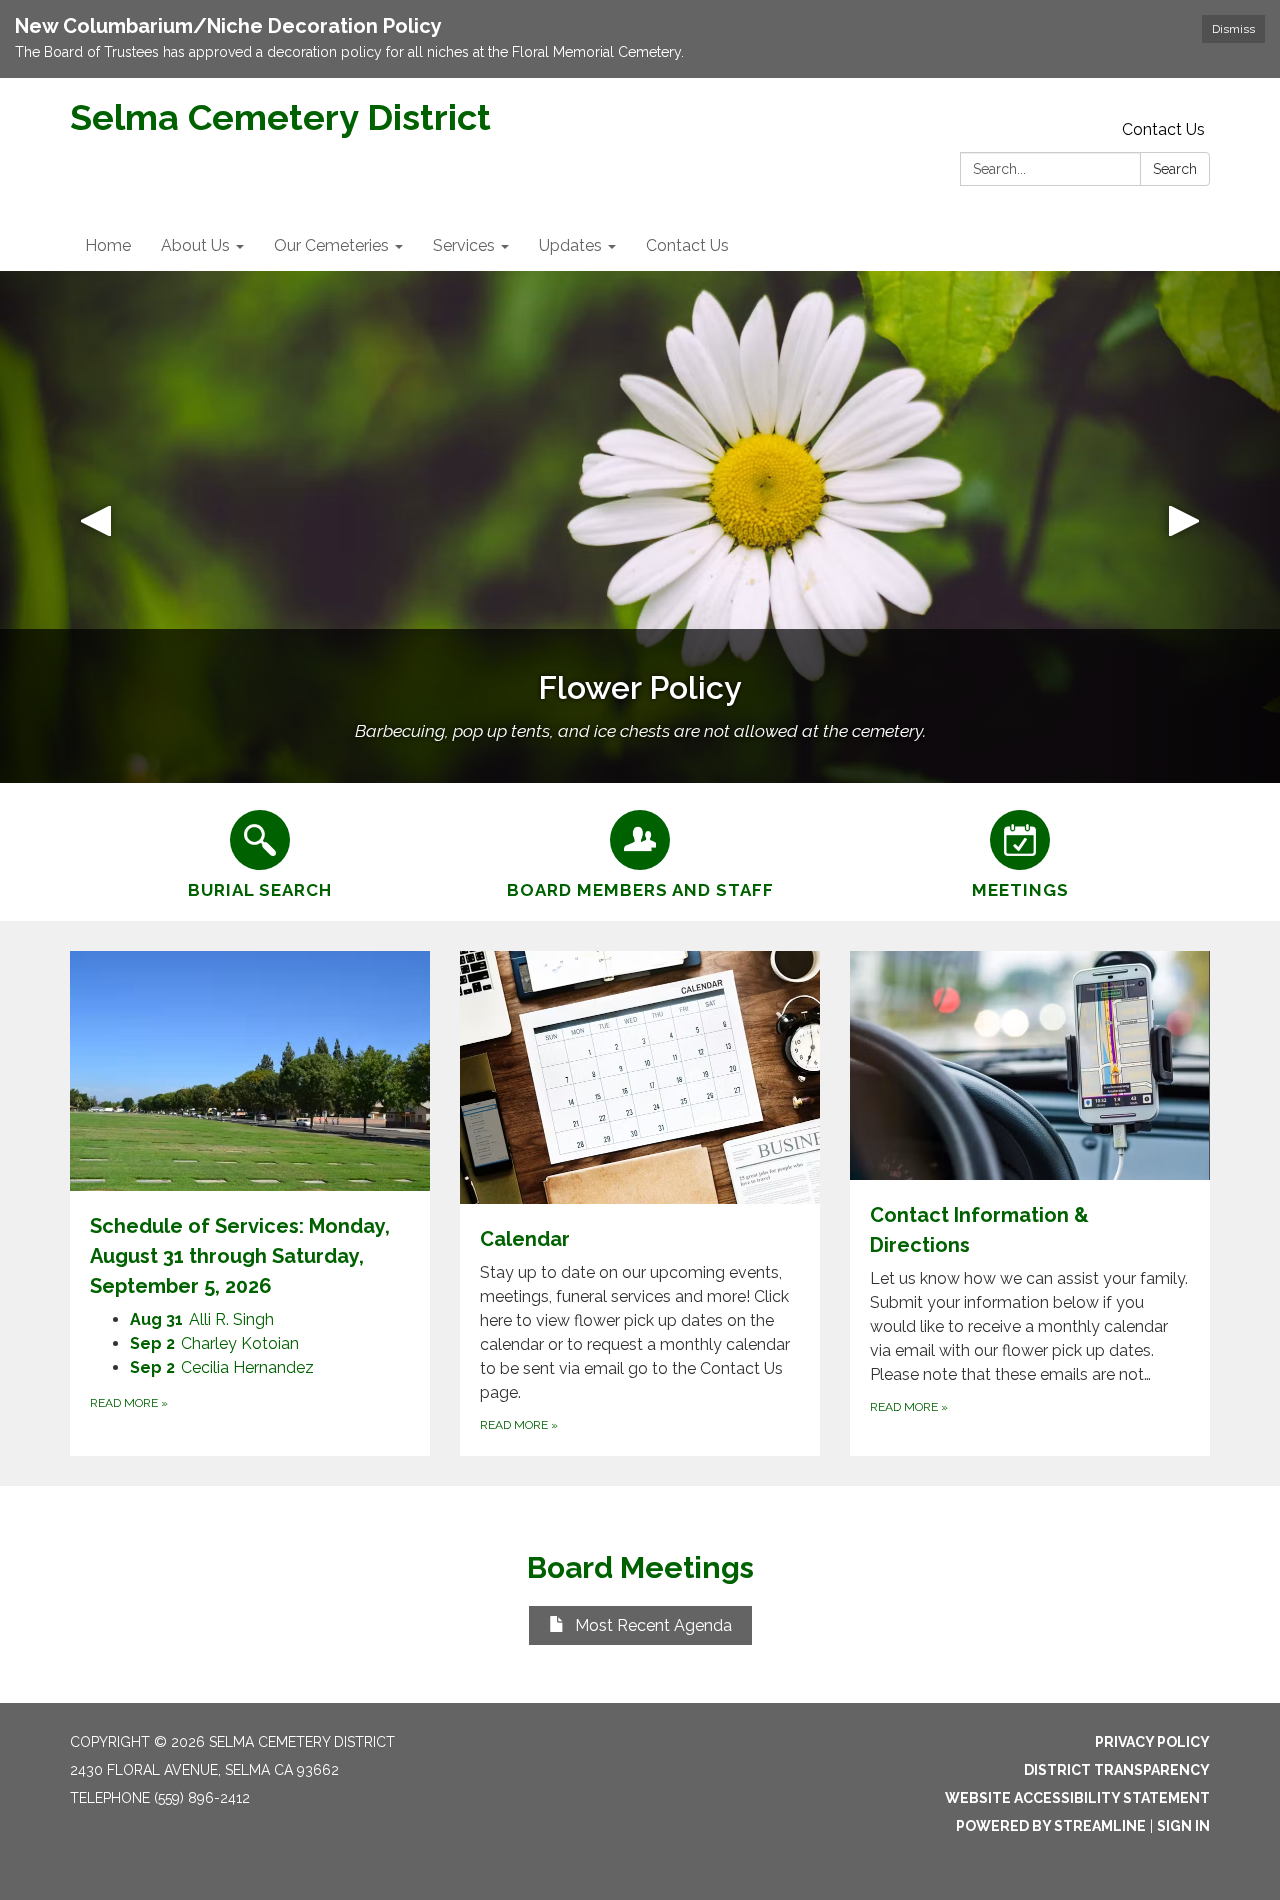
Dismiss (1233, 29)
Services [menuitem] (464, 245)
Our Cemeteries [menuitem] (331, 245)
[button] (96, 527)
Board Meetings (640, 1567)
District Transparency (1117, 1770)
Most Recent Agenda (653, 1625)
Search (1175, 169)
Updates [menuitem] (570, 245)
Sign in (1183, 1826)
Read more (129, 1403)
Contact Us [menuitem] (687, 245)
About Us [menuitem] (195, 245)
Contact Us (1163, 129)
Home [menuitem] (108, 245)
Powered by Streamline (1051, 1826)
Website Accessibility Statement (1077, 1798)
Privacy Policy (1152, 1742)
